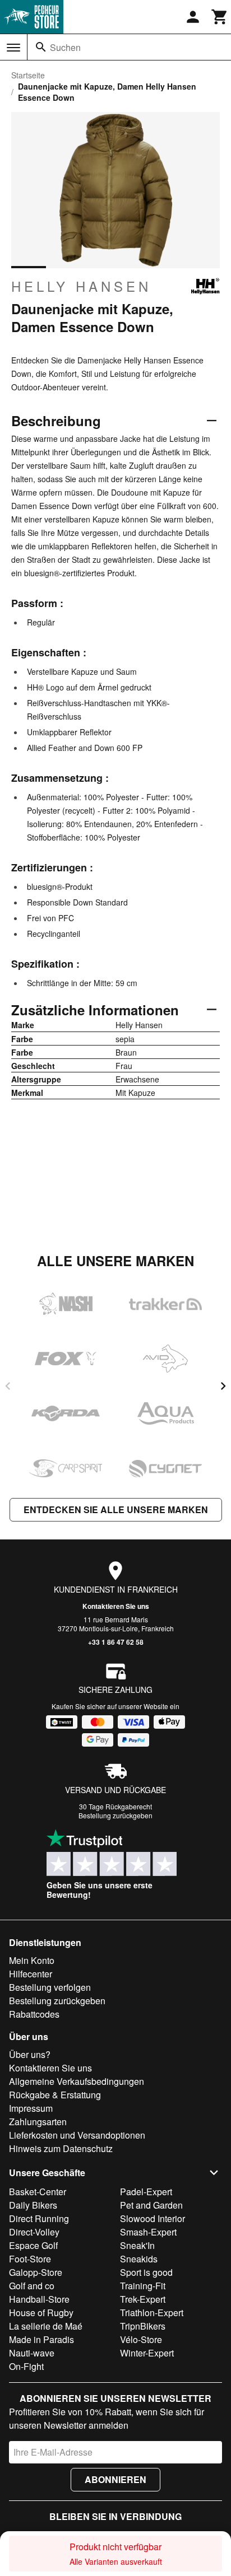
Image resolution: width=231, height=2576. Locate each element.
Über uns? (30, 2054)
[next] (223, 1386)
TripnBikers (143, 2326)
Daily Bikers (33, 2205)
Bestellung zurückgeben (115, 1815)
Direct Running (39, 2218)
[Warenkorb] (220, 17)
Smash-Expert (148, 2232)
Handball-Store (39, 2299)
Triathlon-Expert (152, 2313)
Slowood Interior (153, 2218)
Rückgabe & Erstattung (55, 2095)
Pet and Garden (151, 2205)
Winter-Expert (147, 2353)
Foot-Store (30, 2259)
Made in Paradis (41, 2339)
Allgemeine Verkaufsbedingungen (77, 2081)
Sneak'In (137, 2245)
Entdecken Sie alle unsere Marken (116, 1509)
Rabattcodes (34, 2014)
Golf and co (32, 2286)
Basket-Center (38, 2192)
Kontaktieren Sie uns (116, 1606)
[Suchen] (41, 47)
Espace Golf (33, 2245)
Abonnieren (115, 2479)
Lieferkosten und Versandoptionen (77, 2135)
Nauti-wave (32, 2353)
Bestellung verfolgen (50, 1987)
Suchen (65, 47)
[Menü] (13, 48)
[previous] (8, 1386)
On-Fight (26, 2366)
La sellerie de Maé (46, 2326)
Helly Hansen (81, 286)
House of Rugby (41, 2313)
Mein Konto (32, 1960)
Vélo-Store (141, 2339)
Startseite (28, 75)
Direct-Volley (34, 2232)
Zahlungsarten (38, 2122)
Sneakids (139, 2259)
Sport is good (146, 2272)
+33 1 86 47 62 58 (116, 1642)
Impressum (31, 2108)
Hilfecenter (31, 1974)
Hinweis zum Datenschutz (61, 2148)
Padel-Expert (146, 2192)
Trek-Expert (143, 2299)
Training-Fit (143, 2286)
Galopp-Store (36, 2272)
